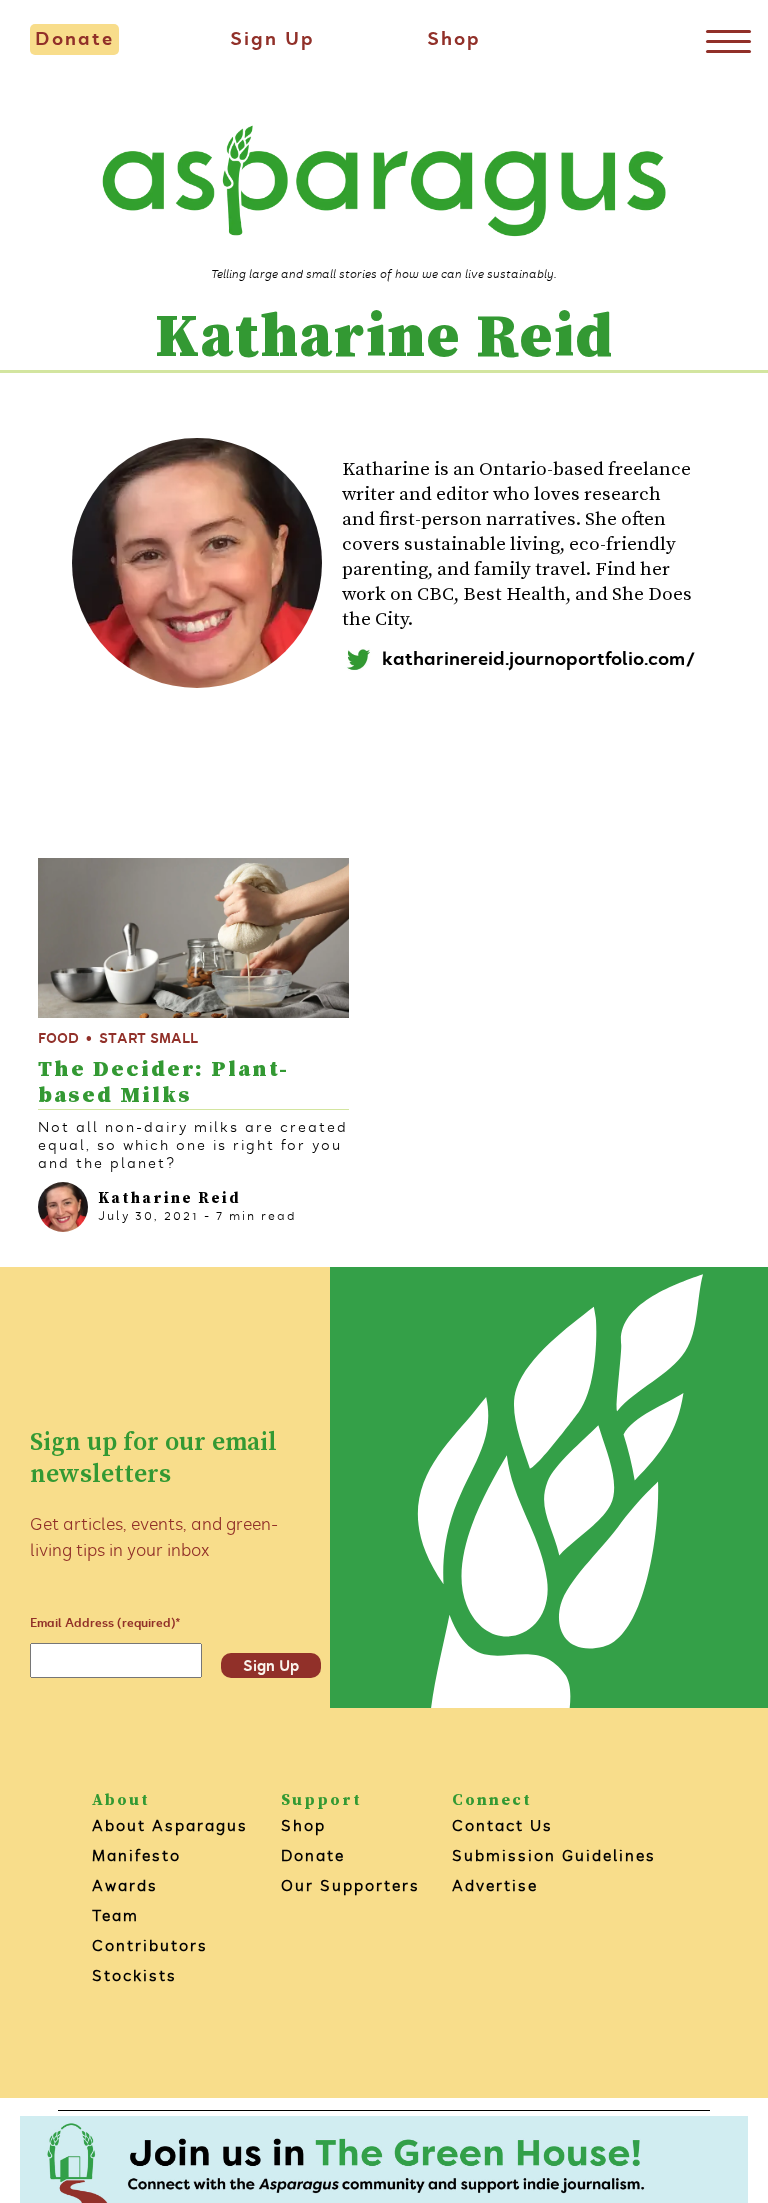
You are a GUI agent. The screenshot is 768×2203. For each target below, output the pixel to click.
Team (115, 1915)
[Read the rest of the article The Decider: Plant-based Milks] (193, 938)
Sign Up (272, 39)
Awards (125, 1885)
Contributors (150, 1945)
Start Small (148, 1038)
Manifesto (136, 1855)
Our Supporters (350, 1885)
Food (58, 1038)
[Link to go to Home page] (384, 184)
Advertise (495, 1885)
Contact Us (502, 1825)
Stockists (134, 1975)
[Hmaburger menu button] (728, 40)
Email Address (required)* (105, 1623)
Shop (454, 39)
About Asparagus (170, 1825)
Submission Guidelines (554, 1855)
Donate (74, 39)
